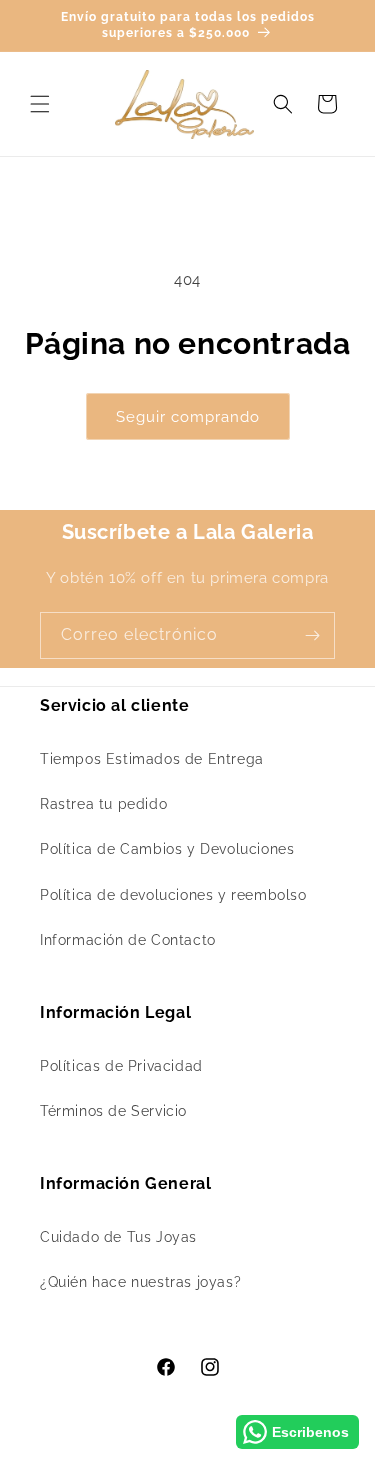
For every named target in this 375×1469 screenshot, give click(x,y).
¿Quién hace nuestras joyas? (140, 1282)
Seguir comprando (188, 417)
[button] (40, 104)
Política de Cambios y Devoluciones (167, 849)
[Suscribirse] (312, 635)
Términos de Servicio (113, 1111)
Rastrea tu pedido (103, 804)
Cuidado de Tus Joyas (118, 1237)
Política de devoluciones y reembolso (173, 895)
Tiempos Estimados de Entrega (152, 759)
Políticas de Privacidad (121, 1066)
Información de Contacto (128, 940)
